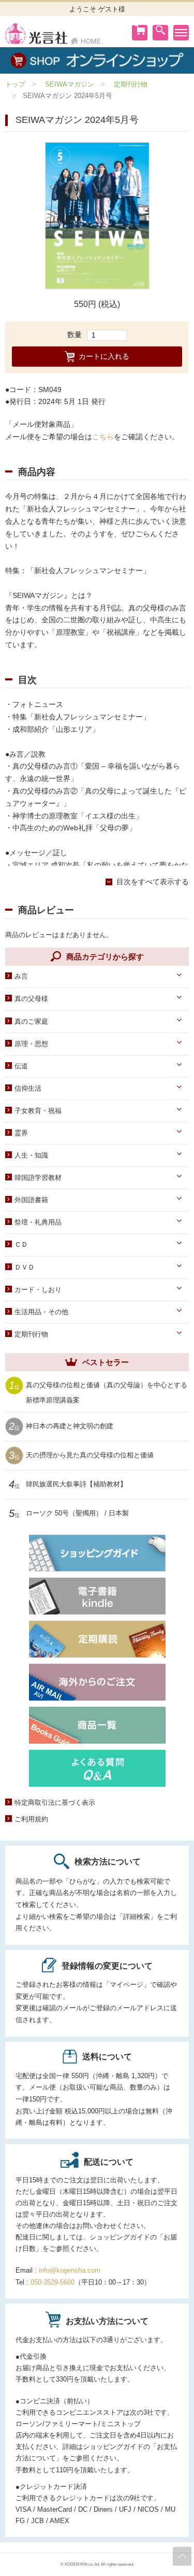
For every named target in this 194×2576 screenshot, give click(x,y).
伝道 (21, 1066)
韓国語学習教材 (38, 1178)
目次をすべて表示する (153, 882)
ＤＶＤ (25, 1267)
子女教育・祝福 (38, 1111)
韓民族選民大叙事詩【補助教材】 (76, 1484)
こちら (103, 437)
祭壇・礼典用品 (38, 1222)
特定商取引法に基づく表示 (55, 1802)
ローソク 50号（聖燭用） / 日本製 (77, 1513)
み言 (21, 976)
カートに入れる (104, 356)
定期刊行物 (131, 84)
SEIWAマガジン (70, 84)
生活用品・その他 (41, 1312)
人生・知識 (31, 1155)
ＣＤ (21, 1244)
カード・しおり (38, 1290)
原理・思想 (31, 1044)
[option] (97, 216)
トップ (15, 84)
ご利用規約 (31, 1819)
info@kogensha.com (70, 2270)
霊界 (21, 1133)
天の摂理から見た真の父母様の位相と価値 (90, 1455)
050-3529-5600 (53, 2282)
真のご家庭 (31, 1021)
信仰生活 (28, 1088)
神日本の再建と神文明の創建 (70, 1426)
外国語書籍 (31, 1200)
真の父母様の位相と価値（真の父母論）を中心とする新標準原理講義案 (107, 1392)
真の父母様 (31, 999)
